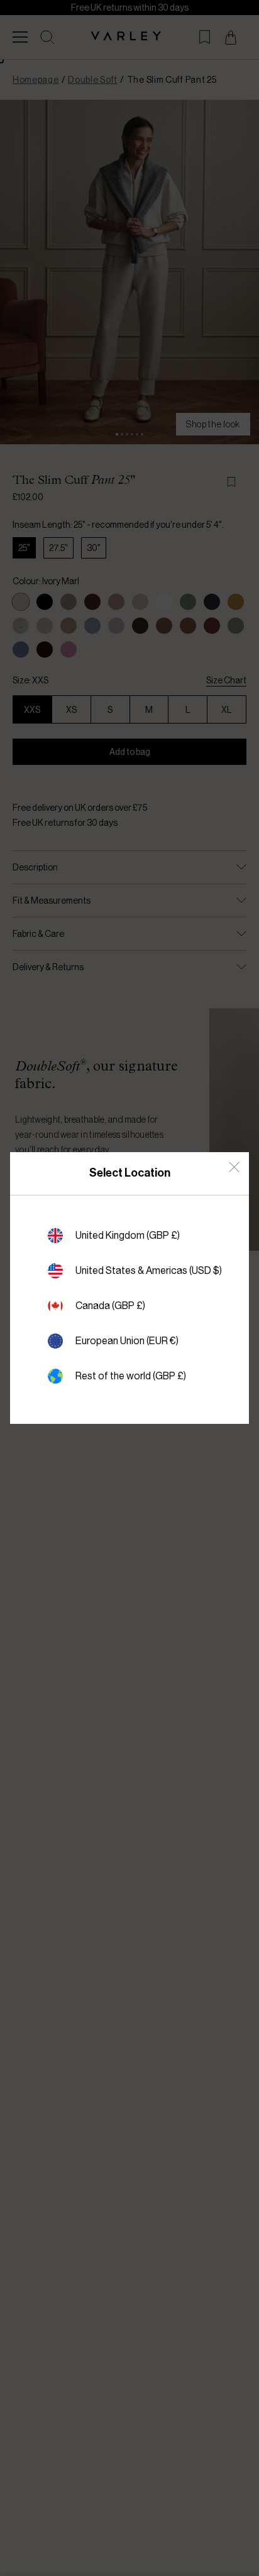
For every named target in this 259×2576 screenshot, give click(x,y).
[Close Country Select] (234, 1167)
